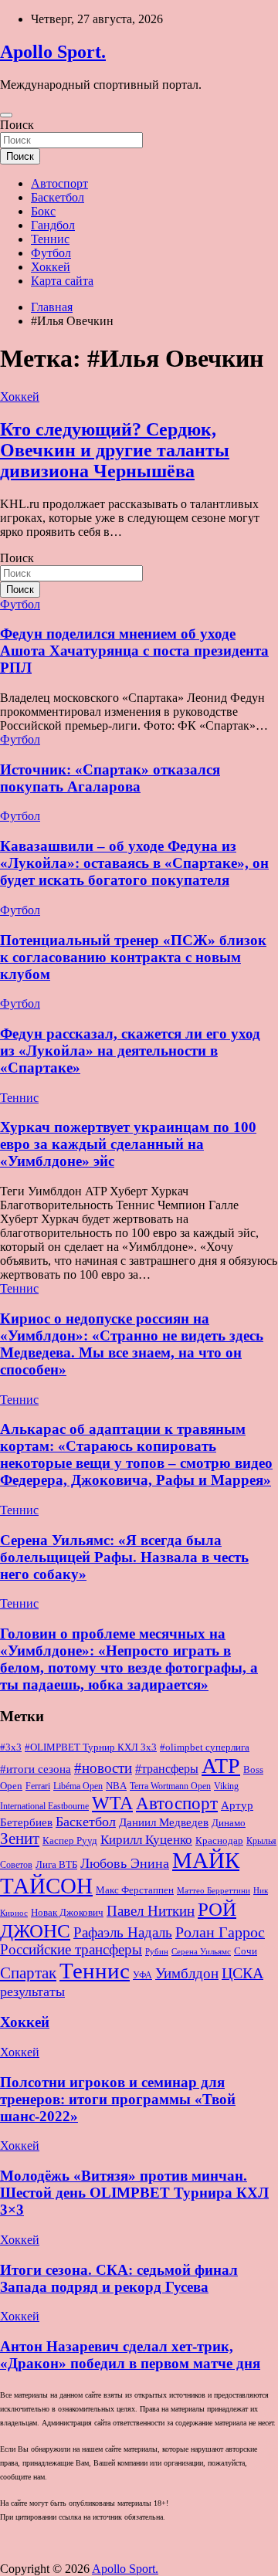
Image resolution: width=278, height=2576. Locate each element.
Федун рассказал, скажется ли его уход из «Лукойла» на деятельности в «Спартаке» (130, 1051)
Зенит (20, 1839)
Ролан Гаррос (220, 1932)
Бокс (43, 211)
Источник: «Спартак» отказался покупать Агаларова (110, 778)
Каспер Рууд (70, 1841)
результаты (32, 1991)
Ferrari (38, 1786)
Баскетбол (58, 197)
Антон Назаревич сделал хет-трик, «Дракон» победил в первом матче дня (130, 2355)
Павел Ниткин (151, 1911)
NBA (116, 1786)
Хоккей (51, 267)
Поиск (17, 125)
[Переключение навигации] (6, 115)
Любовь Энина (125, 1863)
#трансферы (167, 1769)
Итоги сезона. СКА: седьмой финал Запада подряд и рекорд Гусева (119, 2278)
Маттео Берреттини (214, 1891)
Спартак (28, 1973)
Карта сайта (62, 281)
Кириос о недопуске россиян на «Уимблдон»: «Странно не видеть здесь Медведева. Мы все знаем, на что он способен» (132, 1344)
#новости (103, 1768)
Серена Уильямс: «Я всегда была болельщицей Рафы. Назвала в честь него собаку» (124, 1557)
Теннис (50, 239)
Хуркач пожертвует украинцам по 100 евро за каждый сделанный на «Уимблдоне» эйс (128, 1144)
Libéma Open (78, 1786)
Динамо (229, 1823)
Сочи (246, 1951)
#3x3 (11, 1747)
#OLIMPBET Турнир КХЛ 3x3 (91, 1747)
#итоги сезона (36, 1769)
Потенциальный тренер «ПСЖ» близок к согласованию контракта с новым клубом (133, 957)
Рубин (157, 1952)
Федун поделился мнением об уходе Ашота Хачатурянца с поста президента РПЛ (134, 651)
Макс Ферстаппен (135, 1890)
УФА (142, 1975)
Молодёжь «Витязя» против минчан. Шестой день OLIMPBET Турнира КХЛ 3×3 (134, 2193)
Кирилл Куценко (146, 1840)
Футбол (51, 253)
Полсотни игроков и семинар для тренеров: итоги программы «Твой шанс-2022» (118, 2099)
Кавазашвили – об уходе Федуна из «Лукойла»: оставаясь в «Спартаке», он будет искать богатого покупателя (134, 863)
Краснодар (219, 1840)
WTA (112, 1803)
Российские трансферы (71, 1950)
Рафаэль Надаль (123, 1932)
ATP (221, 1766)
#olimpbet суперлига (205, 1747)
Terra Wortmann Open (170, 1786)
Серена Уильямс (201, 1951)
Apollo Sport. (53, 52)
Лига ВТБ (56, 1864)
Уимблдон (187, 1973)
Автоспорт (59, 183)
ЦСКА (242, 1973)
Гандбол (53, 225)
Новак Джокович (67, 1912)
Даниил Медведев (164, 1822)
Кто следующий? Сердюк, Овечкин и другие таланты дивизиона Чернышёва (115, 450)
